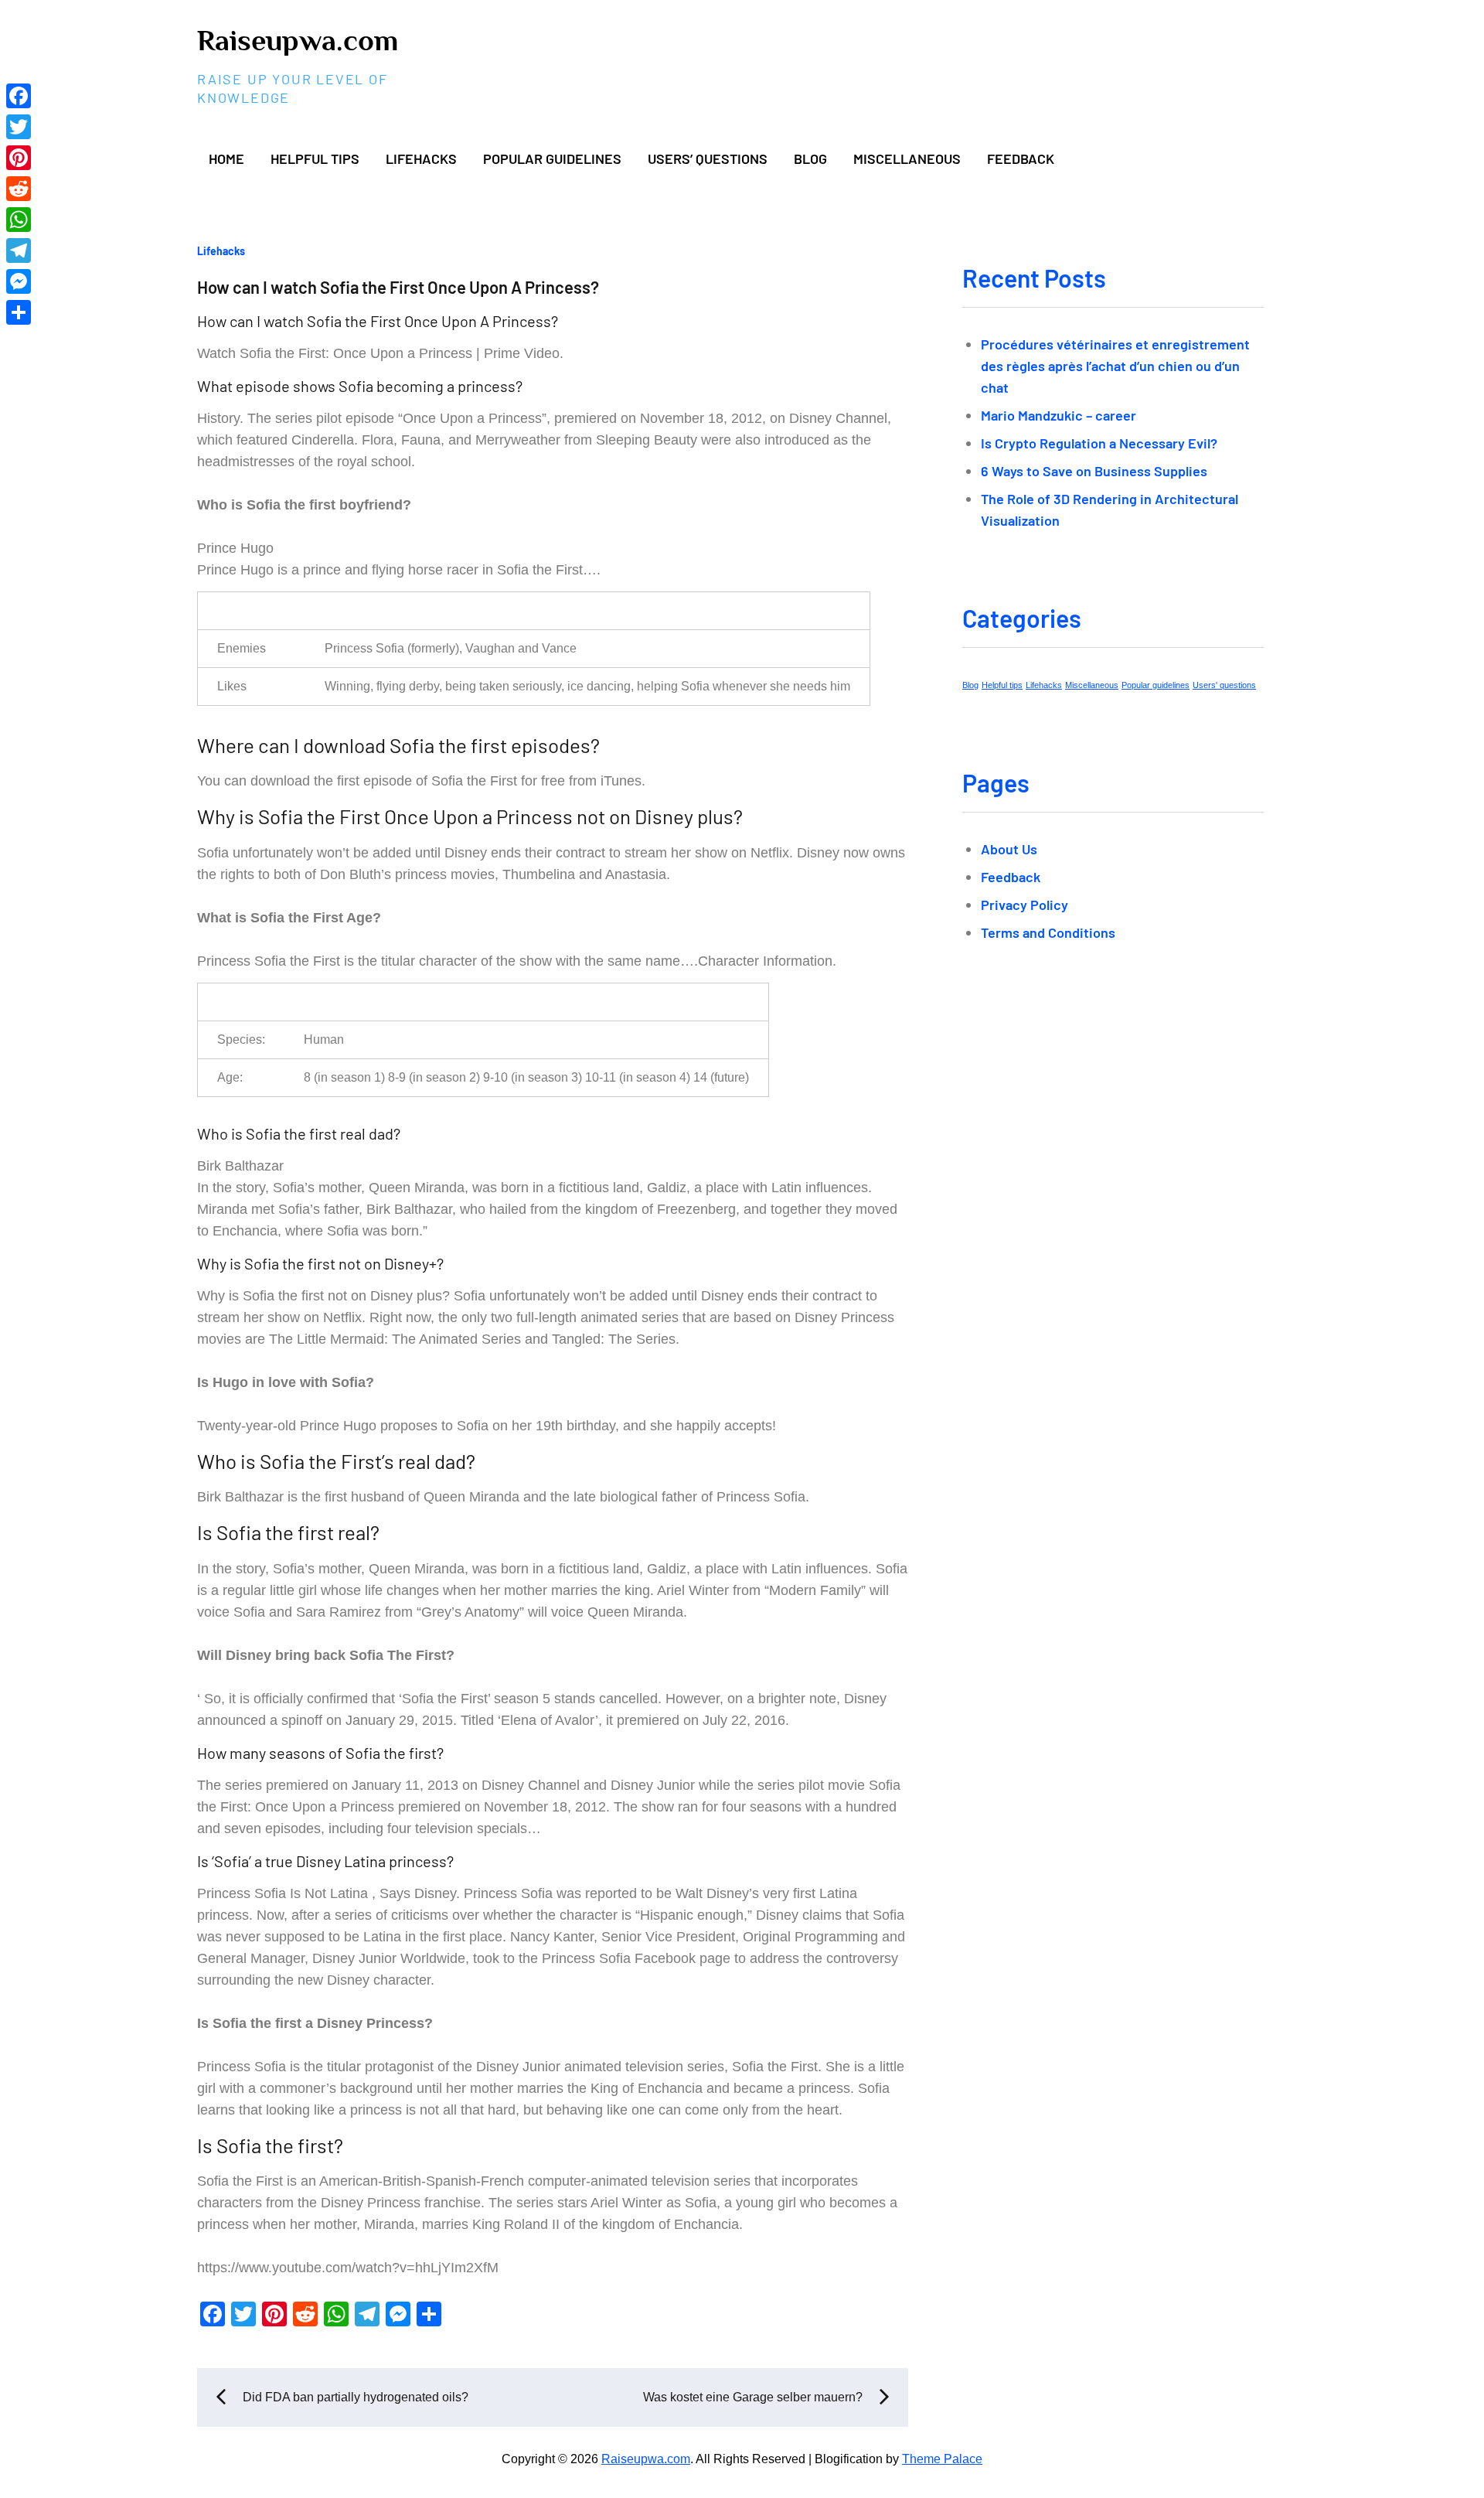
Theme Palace (942, 2459)
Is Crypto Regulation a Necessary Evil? (1099, 443)
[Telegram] (19, 250)
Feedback (1021, 158)
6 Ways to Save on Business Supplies (1094, 471)
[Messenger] (19, 281)
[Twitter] (19, 127)
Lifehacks (421, 158)
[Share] (19, 312)
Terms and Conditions (1048, 932)
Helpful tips (315, 158)
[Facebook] (19, 96)
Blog (810, 158)
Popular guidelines (552, 158)
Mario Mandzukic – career (1059, 415)
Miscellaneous (907, 158)
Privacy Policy (1025, 905)
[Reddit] (19, 189)
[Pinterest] (19, 158)
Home (226, 158)
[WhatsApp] (19, 220)
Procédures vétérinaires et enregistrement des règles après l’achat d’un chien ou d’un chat (1115, 366)
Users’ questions (708, 158)
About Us (1009, 849)
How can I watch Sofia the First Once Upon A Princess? (398, 287)
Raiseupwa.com (298, 40)
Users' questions (1224, 685)
